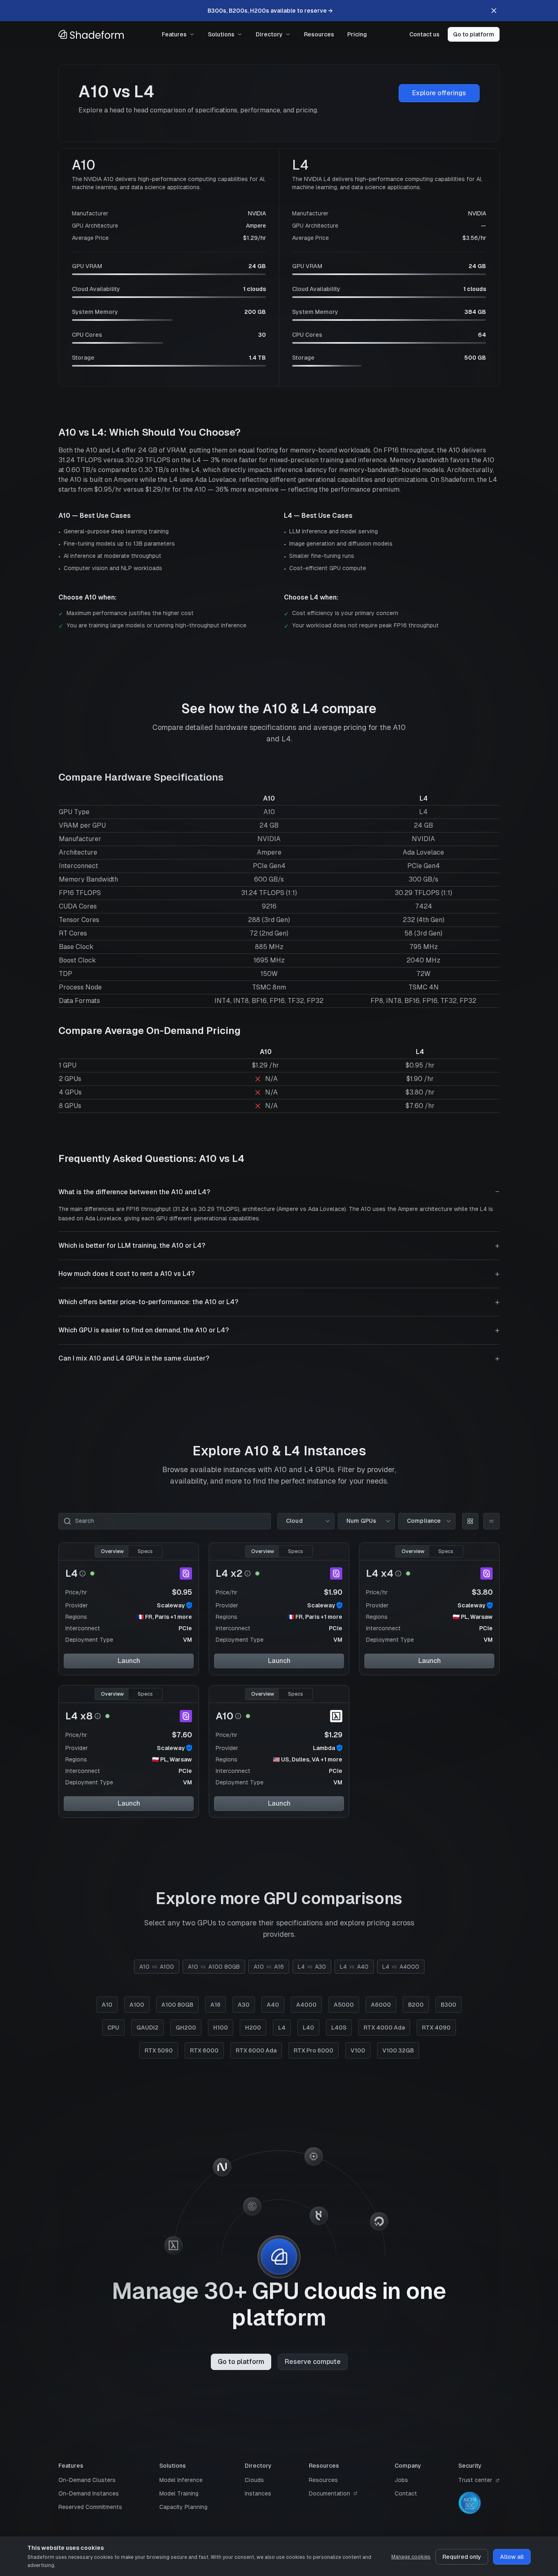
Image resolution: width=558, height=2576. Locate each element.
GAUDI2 (147, 2028)
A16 (215, 2005)
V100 (358, 2050)
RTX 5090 (159, 2050)
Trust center (475, 2480)
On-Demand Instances (89, 2493)
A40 (273, 2005)
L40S (339, 2028)
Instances (258, 2493)
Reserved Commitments (90, 2507)
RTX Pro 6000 (314, 2050)
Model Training (179, 2493)
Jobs (401, 2480)
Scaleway (171, 1605)
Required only (462, 2557)
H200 (253, 2028)
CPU (113, 2028)
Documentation (329, 2493)
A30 (244, 2005)
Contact (406, 2493)
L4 (71, 1573)
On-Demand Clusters (87, 2480)
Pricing (357, 34)
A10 (224, 1716)
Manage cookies (411, 2557)
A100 (137, 2005)
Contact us (424, 34)
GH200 (186, 2028)
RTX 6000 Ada (256, 2050)
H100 (221, 2028)
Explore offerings (439, 93)
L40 (308, 2028)
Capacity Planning (183, 2507)
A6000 (381, 2005)
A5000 (344, 2005)
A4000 (306, 2005)
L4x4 (380, 1573)
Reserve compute (313, 2362)
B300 (449, 2005)
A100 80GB (177, 2005)
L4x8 (79, 1716)
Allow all (512, 2557)
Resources (319, 34)
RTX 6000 (204, 2050)
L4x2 (229, 1573)
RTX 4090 (436, 2028)
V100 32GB (398, 2050)
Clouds (254, 2480)
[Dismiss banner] (494, 11)
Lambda (324, 1748)
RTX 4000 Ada (384, 2028)
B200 (416, 2005)
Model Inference (181, 2480)
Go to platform (474, 34)
